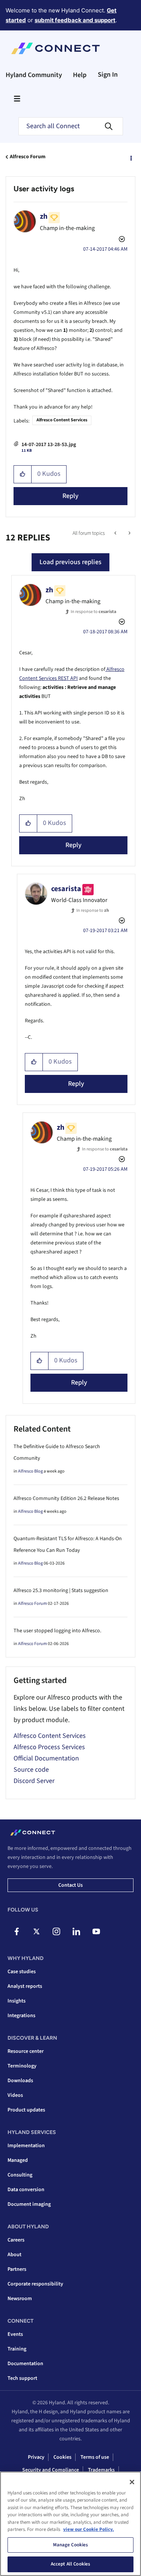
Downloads (20, 2081)
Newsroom (20, 2299)
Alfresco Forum (28, 157)
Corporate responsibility (35, 2284)
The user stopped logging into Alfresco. (57, 1631)
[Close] (132, 2482)
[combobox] (71, 126)
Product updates (26, 2110)
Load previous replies (70, 562)
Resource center (26, 2051)
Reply (70, 496)
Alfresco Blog (30, 1471)
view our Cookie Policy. (89, 2529)
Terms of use (95, 2457)
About (14, 2255)
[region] (70, 2524)
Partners (17, 2269)
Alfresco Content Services (62, 420)
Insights (17, 2001)
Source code (31, 1770)
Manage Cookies (71, 2545)
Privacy (36, 2457)
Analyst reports (25, 1986)
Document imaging (29, 2204)
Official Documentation (46, 1758)
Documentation (25, 2364)
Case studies (22, 1972)
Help (80, 75)
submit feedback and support (75, 20)
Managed (18, 2160)
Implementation (26, 2146)
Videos (15, 2095)
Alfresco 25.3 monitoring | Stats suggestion (61, 1591)
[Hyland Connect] (55, 48)
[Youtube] (96, 1931)
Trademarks (101, 2470)
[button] (23, 474)
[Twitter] (36, 1931)
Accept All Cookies (70, 2564)
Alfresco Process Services (49, 1747)
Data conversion (26, 2190)
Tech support (22, 2378)
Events (15, 2334)
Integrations (21, 2016)
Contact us (70, 1885)
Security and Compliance (51, 2470)
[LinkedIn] (76, 1931)
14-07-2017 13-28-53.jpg (49, 445)
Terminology (22, 2066)
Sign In (108, 75)
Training (17, 2349)
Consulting (20, 2175)
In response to (93, 612)
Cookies (62, 2457)
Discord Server (34, 1781)
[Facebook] (17, 1931)
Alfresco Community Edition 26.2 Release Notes (66, 1498)
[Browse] (17, 98)
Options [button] (130, 157)
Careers (16, 2240)
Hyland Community (34, 75)
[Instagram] (56, 1931)
